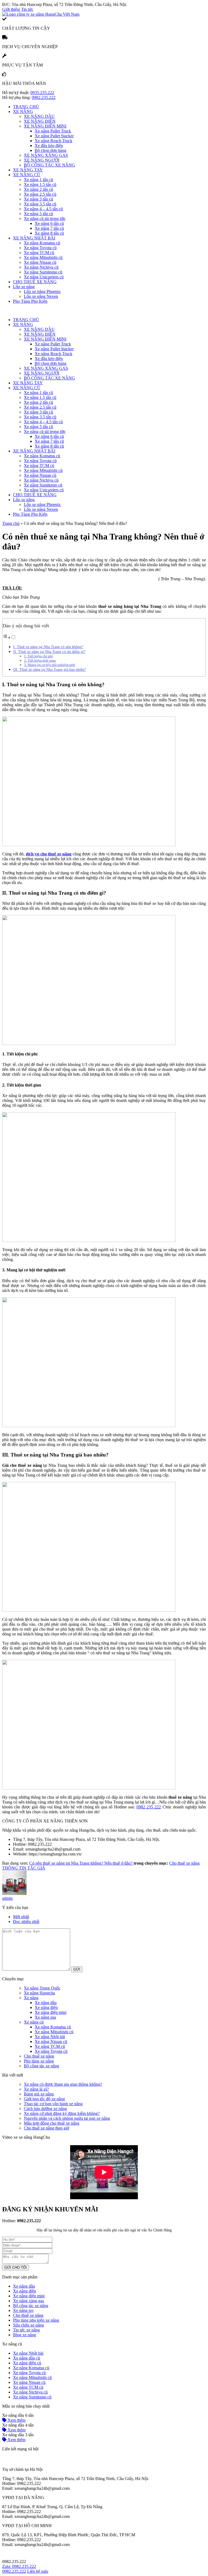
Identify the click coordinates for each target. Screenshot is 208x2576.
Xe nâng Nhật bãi (50, 2037)
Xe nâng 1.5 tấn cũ (40, 184)
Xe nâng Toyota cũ (40, 248)
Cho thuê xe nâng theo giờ (46, 2128)
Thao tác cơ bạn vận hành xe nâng (53, 2104)
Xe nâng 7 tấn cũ (49, 228)
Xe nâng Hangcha (39, 1993)
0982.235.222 (44, 97)
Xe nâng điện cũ (27, 2363)
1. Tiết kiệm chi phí (38, 656)
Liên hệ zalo (38, 2571)
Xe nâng (31, 1998)
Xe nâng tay (23, 2310)
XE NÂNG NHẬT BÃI (34, 238)
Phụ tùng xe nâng (39, 2061)
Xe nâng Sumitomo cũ (43, 272)
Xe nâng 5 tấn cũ (38, 214)
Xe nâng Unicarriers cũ (44, 277)
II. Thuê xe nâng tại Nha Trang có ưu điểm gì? (49, 652)
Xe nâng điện (46, 2007)
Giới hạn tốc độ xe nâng (44, 2099)
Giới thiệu (11, 9)
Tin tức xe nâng (26, 2330)
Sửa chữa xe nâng (28, 2325)
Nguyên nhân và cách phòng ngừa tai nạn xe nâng (67, 2118)
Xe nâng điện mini (51, 2012)
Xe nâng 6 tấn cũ (49, 223)
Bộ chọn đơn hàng (51, 150)
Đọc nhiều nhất (26, 1922)
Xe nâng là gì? (36, 2089)
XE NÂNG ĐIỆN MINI (45, 126)
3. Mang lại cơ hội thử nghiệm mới (50, 665)
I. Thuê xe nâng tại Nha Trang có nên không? (48, 647)
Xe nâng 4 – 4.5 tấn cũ (43, 209)
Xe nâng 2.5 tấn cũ (40, 194)
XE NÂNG (23, 111)
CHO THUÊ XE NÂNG (35, 282)
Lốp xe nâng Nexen (41, 296)
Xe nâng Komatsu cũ (42, 243)
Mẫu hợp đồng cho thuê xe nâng (52, 2123)
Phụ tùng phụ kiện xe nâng (36, 2320)
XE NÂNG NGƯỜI (42, 160)
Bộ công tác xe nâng (41, 2066)
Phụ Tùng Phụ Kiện (30, 301)
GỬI (77, 1969)
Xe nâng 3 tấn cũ (38, 199)
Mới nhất (21, 1917)
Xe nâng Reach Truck (53, 141)
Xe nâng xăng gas (28, 2301)
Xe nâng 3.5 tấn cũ (40, 204)
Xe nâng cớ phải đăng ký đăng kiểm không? (62, 2113)
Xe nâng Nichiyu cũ (41, 267)
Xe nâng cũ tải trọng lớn (45, 219)
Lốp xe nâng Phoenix (42, 291)
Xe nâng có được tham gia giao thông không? (63, 2084)
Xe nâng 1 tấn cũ (38, 180)
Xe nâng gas (45, 2017)
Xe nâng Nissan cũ (40, 262)
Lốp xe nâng (24, 287)
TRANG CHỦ (26, 107)
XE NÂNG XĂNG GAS (46, 155)
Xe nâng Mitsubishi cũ (43, 257)
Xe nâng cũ (34, 2022)
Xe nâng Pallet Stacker (54, 136)
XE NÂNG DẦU (39, 116)
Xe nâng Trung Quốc (42, 1988)
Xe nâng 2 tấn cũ (38, 189)
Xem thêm (16, 2420)
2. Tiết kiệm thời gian (40, 660)
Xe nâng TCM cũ (39, 253)
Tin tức (27, 9)
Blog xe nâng (25, 2335)
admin (7, 1898)
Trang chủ (11, 523)
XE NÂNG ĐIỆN (40, 121)
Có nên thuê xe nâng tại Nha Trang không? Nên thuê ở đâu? (81, 1863)
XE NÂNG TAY (28, 170)
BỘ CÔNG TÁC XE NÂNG (49, 165)
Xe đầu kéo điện (49, 146)
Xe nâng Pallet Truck (53, 131)
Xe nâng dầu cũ (27, 2358)
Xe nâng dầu (46, 2003)
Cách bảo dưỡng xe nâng (45, 2109)
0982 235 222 (149, 1807)
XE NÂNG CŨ (27, 175)
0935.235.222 (42, 93)
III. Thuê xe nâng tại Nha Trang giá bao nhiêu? (50, 669)
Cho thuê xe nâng (184, 1863)
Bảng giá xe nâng (39, 2094)
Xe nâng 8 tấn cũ (49, 233)
